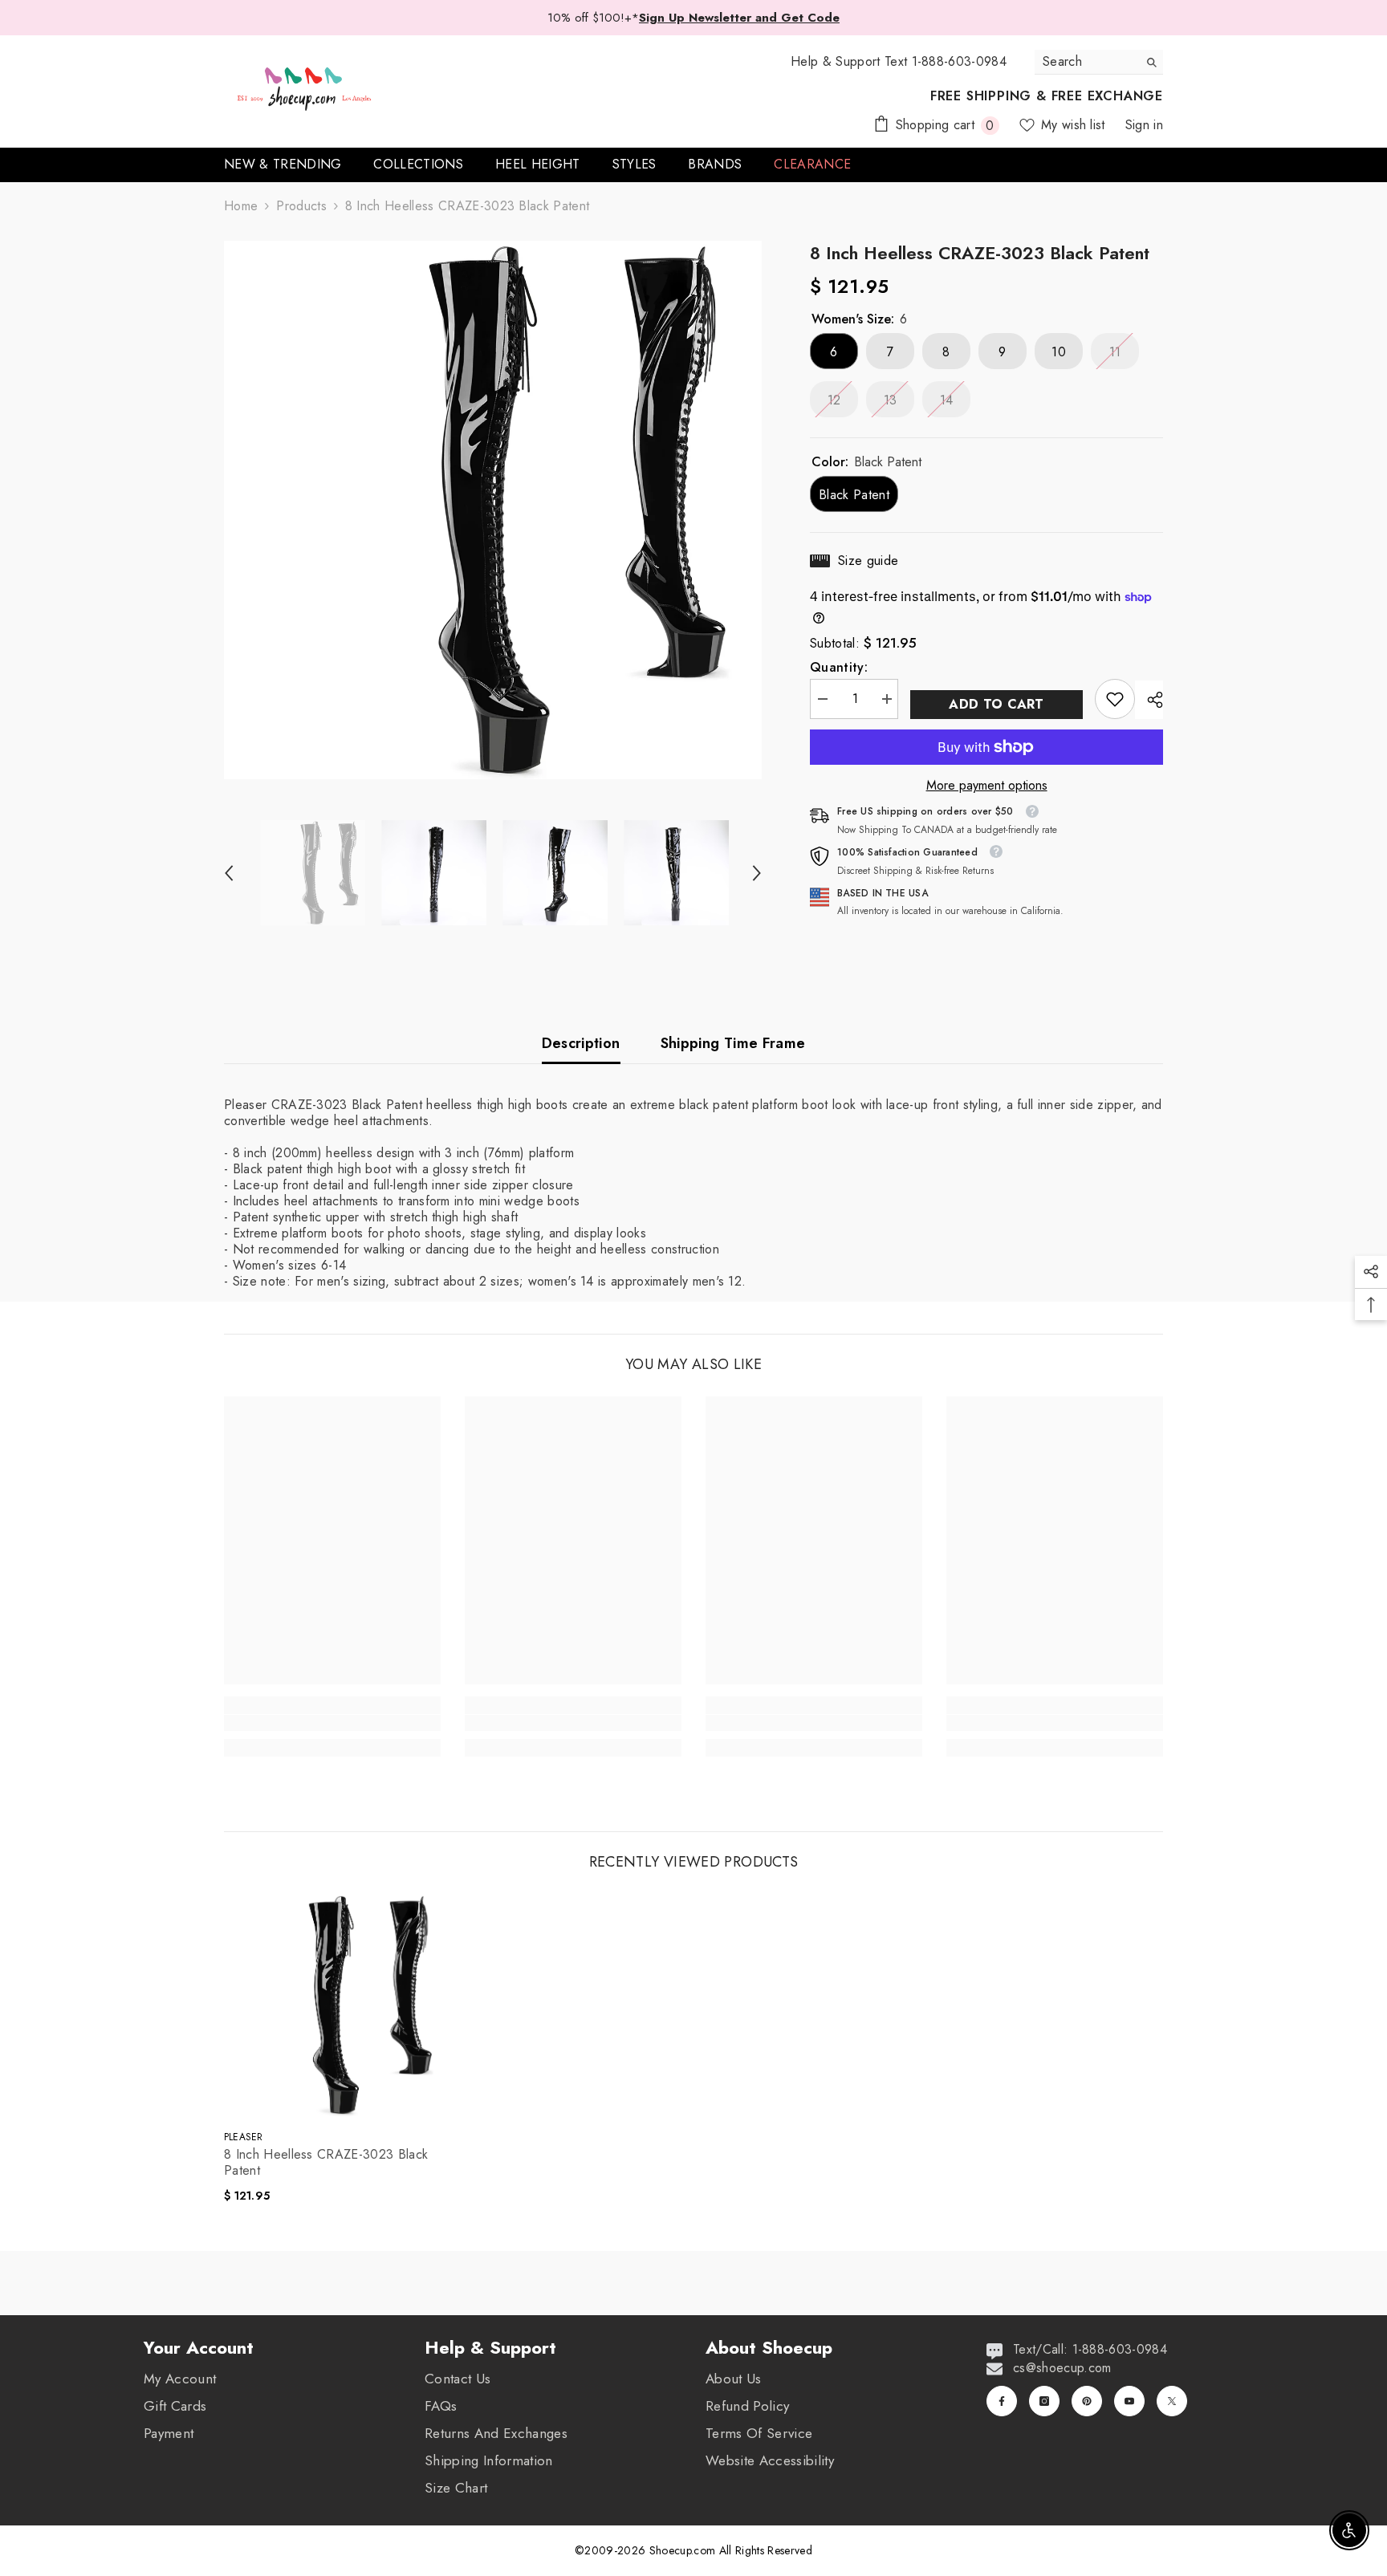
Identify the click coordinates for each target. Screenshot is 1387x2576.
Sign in (1144, 125)
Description (581, 1043)
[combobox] (1086, 62)
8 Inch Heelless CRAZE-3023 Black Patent (326, 2163)
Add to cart (997, 704)
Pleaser (244, 2137)
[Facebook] (1002, 2401)
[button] (229, 873)
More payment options (987, 786)
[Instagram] (1044, 2401)
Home (241, 206)
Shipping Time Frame (733, 1043)
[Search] (1099, 62)
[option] (493, 510)
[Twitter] (1172, 2401)
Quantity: (839, 668)
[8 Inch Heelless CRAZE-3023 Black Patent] (336, 2005)
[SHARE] (1149, 700)
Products (301, 206)
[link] (1115, 699)
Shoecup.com (684, 2550)
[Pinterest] (1087, 2401)
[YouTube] (1129, 2401)
